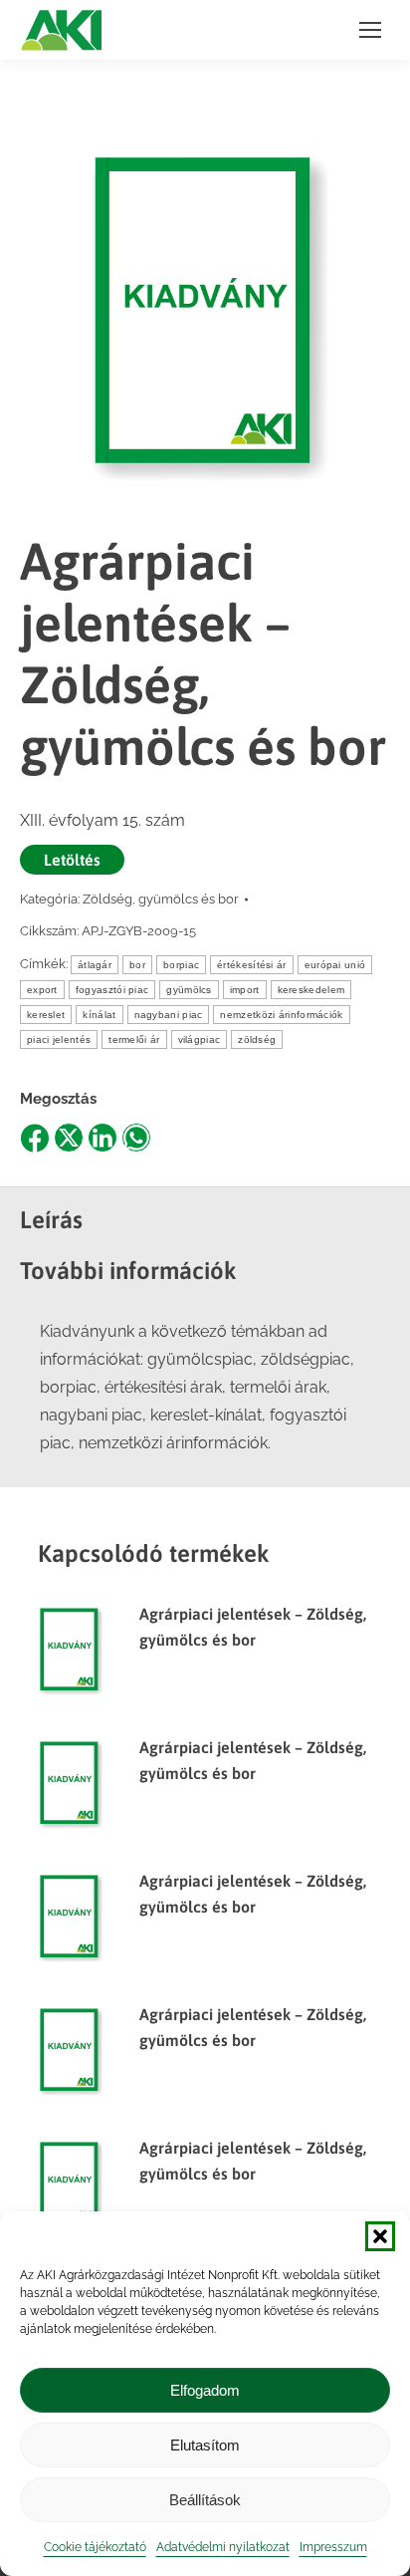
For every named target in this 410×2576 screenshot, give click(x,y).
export (42, 990)
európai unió (335, 965)
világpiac (200, 1039)
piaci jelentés (59, 1039)
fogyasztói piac (112, 990)
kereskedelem (311, 990)
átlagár (95, 965)
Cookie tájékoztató (95, 2547)
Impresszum (333, 2547)
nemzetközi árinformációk (281, 1015)
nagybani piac (169, 1015)
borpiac (181, 965)
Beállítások (205, 2500)
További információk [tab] (128, 1271)
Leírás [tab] (51, 1220)
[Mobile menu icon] (370, 30)
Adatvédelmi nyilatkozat (223, 2547)
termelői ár (134, 1039)
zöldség (257, 1039)
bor (137, 965)
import (245, 990)
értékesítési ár (252, 965)
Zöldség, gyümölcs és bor (161, 899)
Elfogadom (205, 2390)
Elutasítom (205, 2445)
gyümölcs (189, 990)
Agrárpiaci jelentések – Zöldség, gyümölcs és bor (253, 1627)
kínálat (99, 1015)
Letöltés (72, 860)
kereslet (46, 1015)
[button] (380, 2236)
